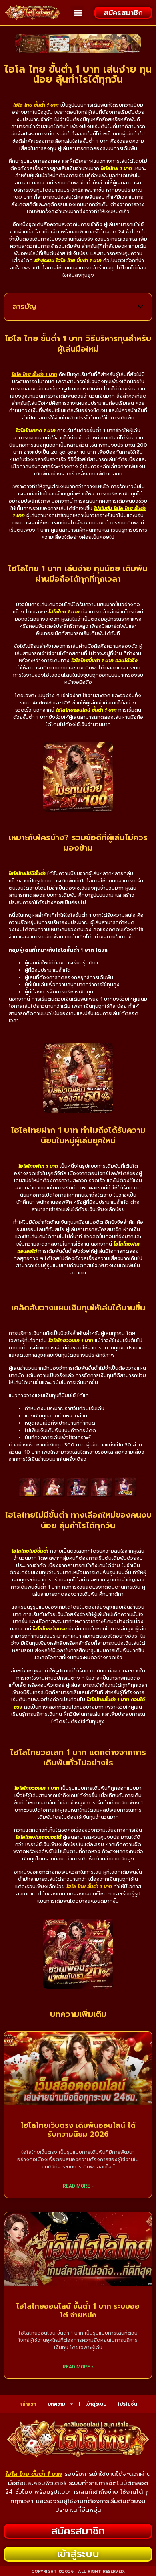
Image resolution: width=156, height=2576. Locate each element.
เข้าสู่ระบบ (96, 2404)
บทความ (56, 2404)
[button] (78, 13)
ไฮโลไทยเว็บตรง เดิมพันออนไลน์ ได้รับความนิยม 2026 (78, 2130)
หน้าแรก (28, 2404)
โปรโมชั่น (127, 2404)
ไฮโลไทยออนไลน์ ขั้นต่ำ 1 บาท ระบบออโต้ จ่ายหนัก (78, 2311)
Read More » (78, 2186)
